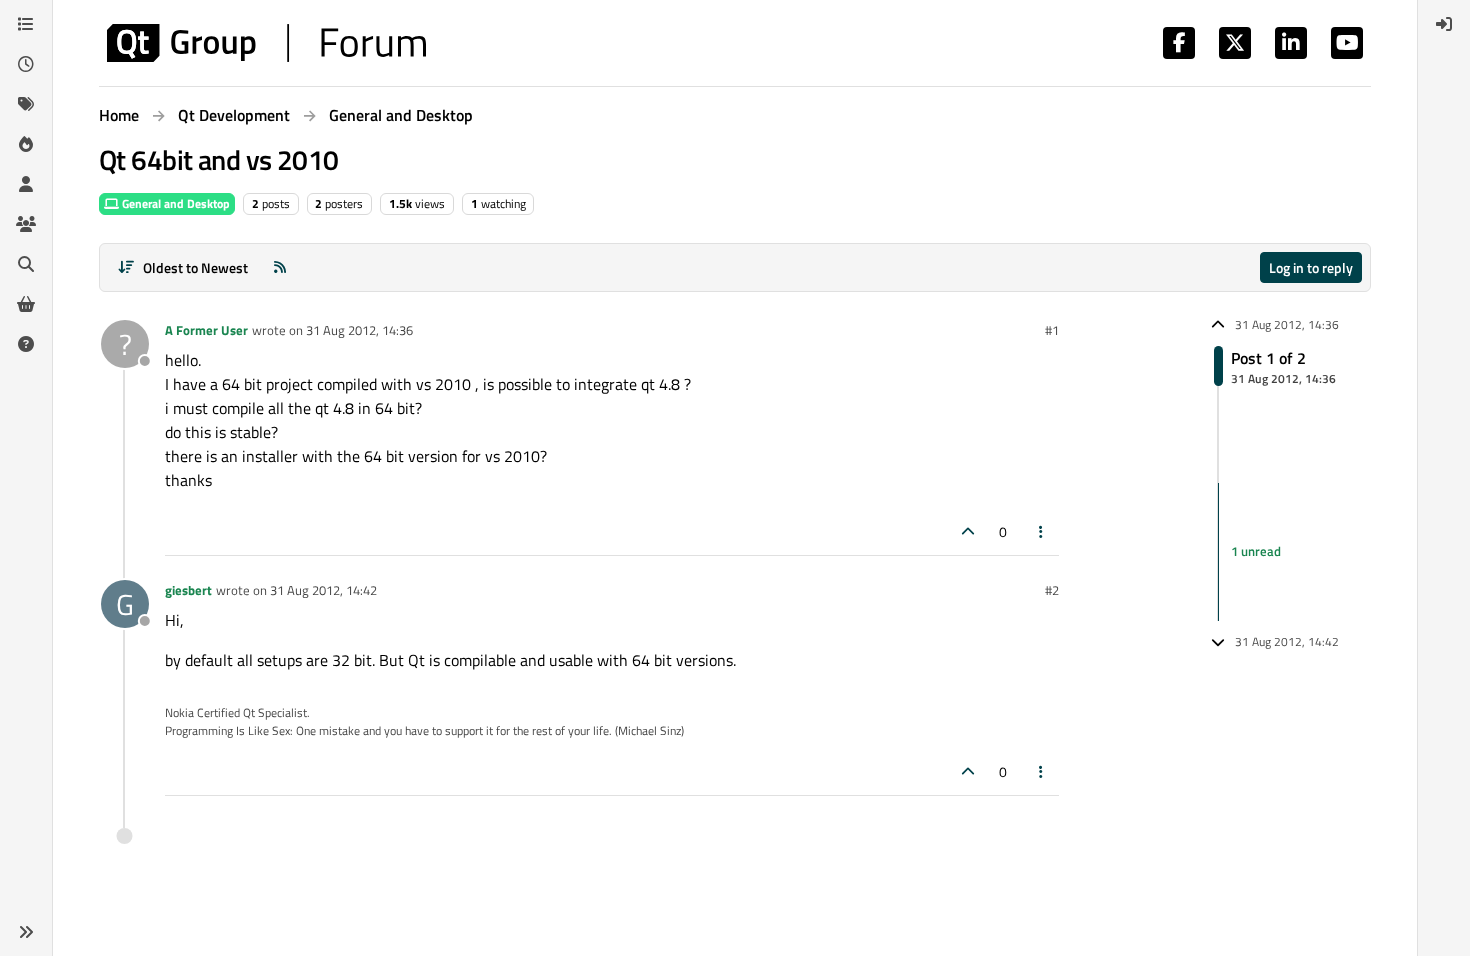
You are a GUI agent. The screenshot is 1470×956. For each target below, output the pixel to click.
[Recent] (26, 64)
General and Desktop (174, 203)
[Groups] (26, 224)
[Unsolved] (26, 344)
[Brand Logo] (266, 43)
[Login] (1444, 24)
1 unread (1256, 551)
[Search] (26, 264)
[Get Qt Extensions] (26, 304)
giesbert (188, 590)
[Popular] (26, 144)
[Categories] (26, 24)
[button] (26, 932)
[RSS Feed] (280, 267)
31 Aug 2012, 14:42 (323, 590)
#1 (1052, 330)
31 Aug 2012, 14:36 (359, 330)
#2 (1052, 590)
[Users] (26, 184)
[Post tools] (1042, 531)
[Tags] (26, 104)
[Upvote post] (968, 531)
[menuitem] (1444, 24)
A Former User (206, 330)
